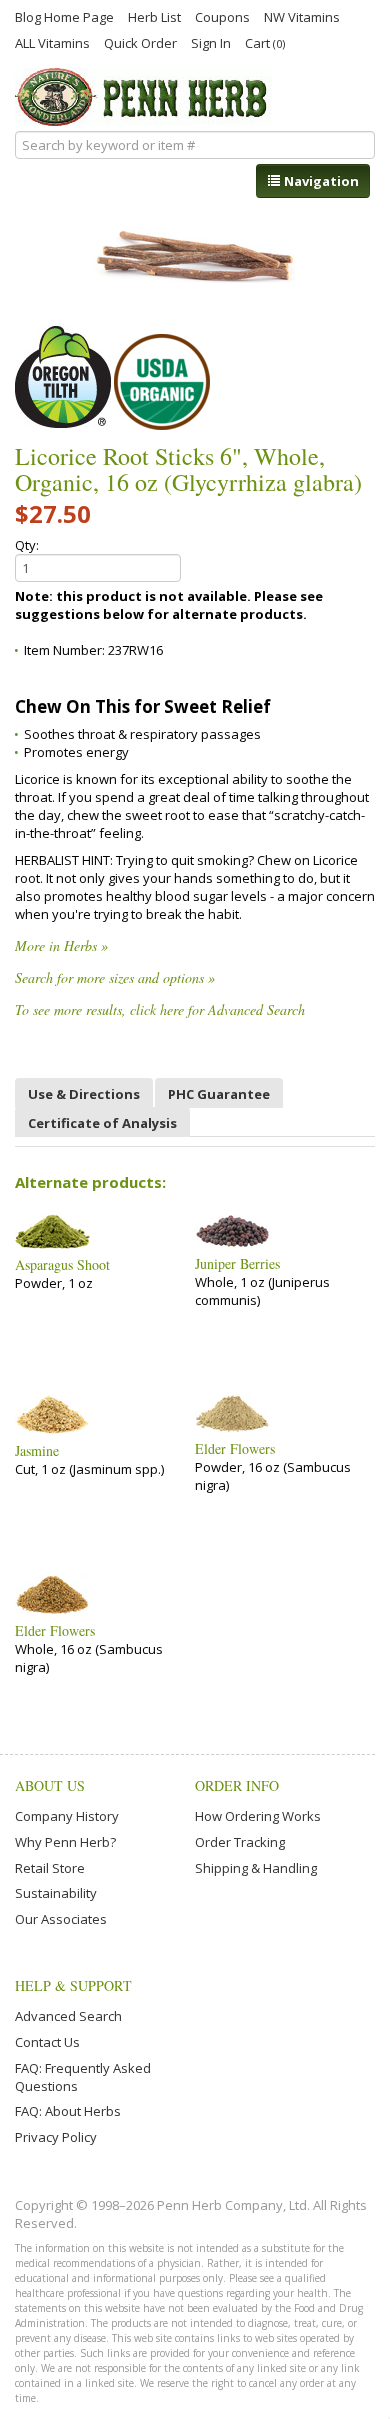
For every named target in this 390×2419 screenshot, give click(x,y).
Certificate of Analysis (102, 1123)
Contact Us (47, 2042)
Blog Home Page (64, 16)
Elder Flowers (235, 1449)
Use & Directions (84, 1094)
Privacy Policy (56, 2137)
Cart (265, 42)
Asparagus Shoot (62, 1265)
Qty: (27, 545)
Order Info (237, 1785)
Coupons (222, 16)
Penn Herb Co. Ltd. (143, 97)
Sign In (211, 42)
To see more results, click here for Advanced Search (160, 1009)
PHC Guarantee (219, 1094)
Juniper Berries (237, 1264)
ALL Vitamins (52, 42)
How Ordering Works (258, 1816)
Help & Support (73, 1985)
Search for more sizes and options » (115, 977)
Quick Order (140, 42)
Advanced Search (68, 2016)
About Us (50, 1785)
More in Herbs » (61, 945)
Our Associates (61, 1919)
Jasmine (37, 1451)
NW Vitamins (302, 16)
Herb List (154, 16)
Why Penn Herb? (65, 1842)
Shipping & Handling (256, 1868)
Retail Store (50, 1868)
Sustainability (56, 1893)
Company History (67, 1816)
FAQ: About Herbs (68, 2111)
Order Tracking (240, 1842)
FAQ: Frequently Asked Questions (83, 2077)
